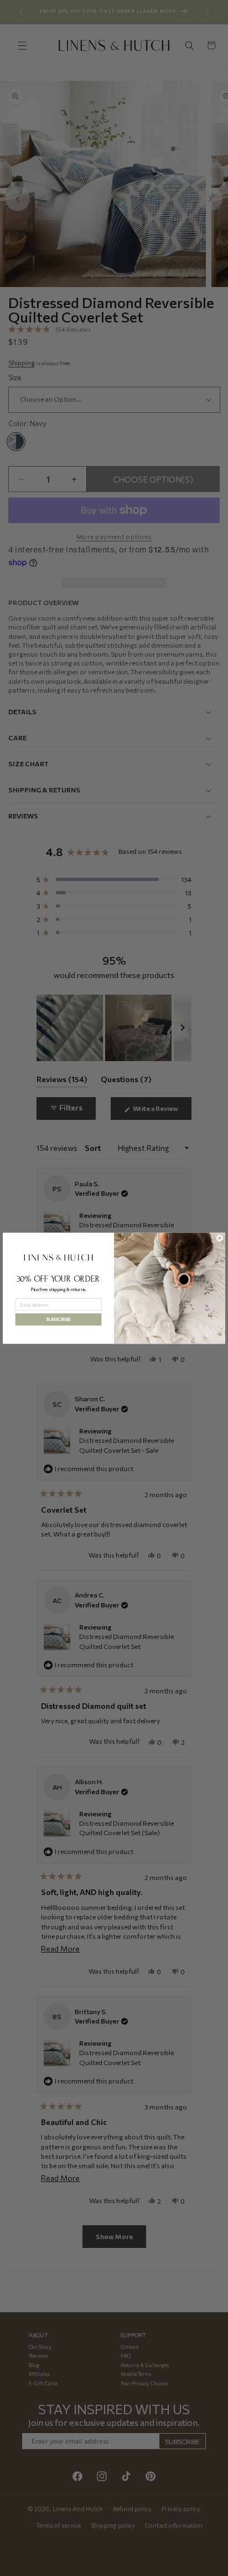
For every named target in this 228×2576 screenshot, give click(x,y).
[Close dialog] (220, 1238)
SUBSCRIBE (58, 1319)
